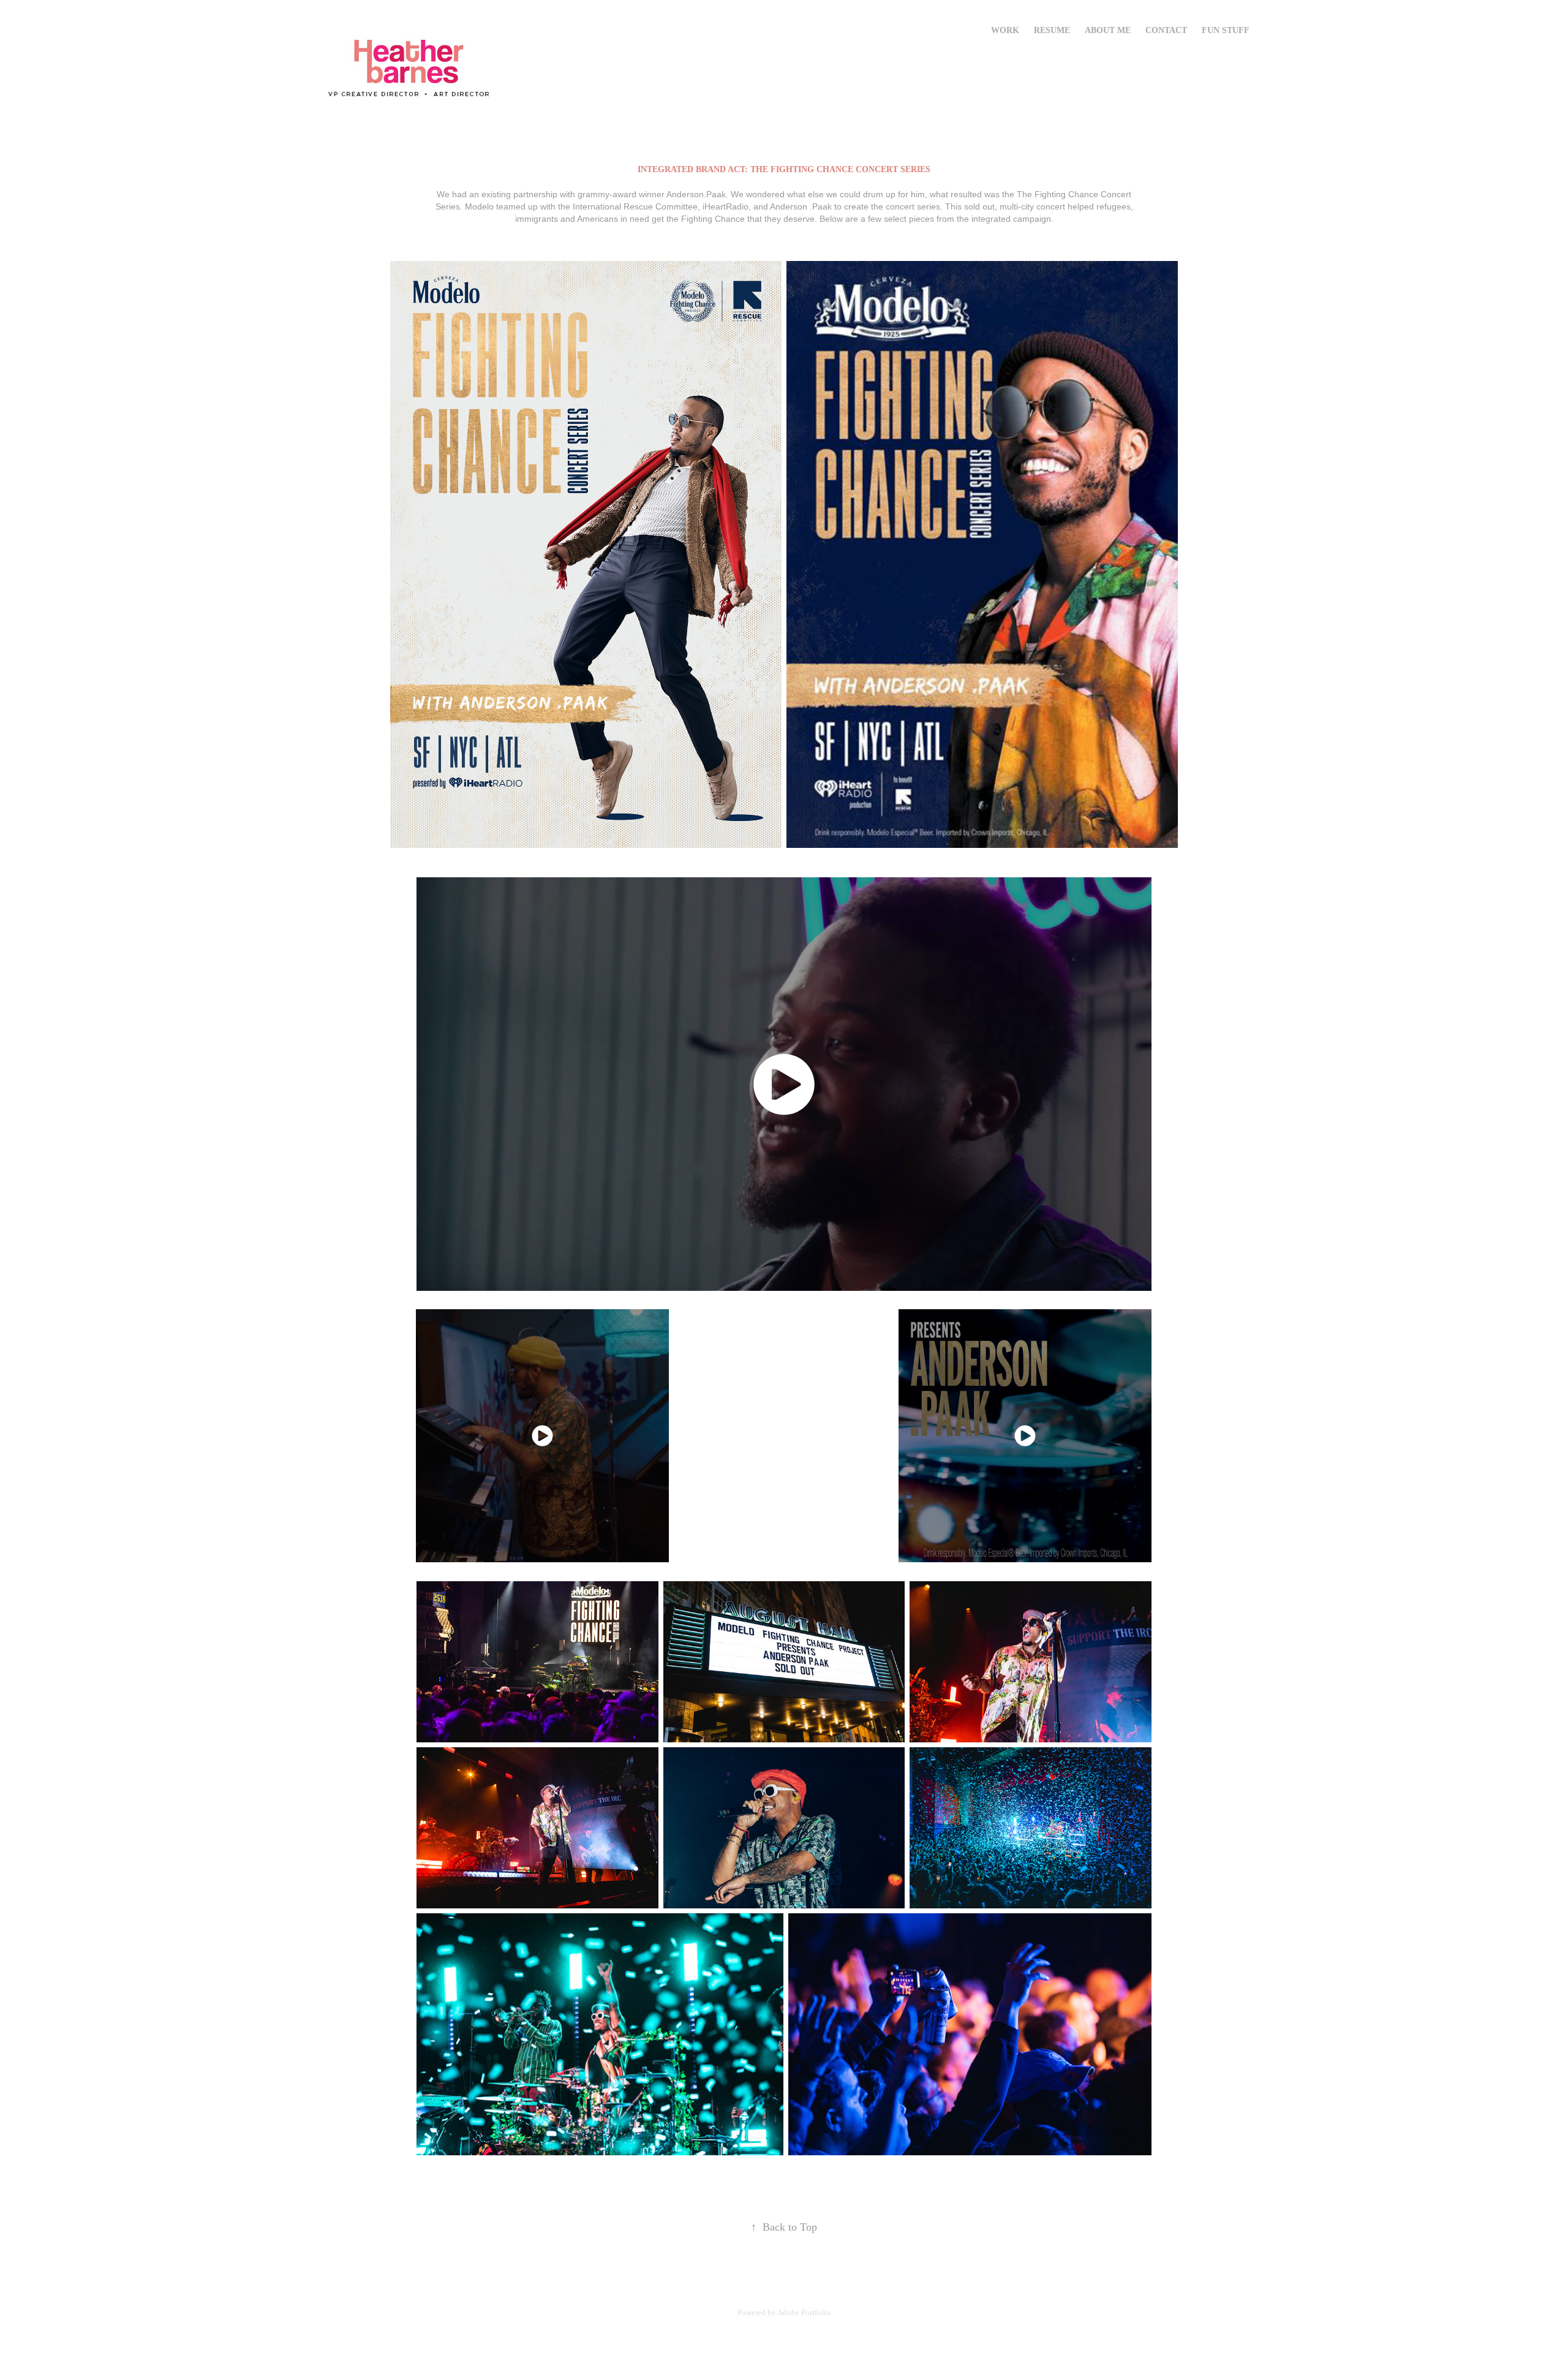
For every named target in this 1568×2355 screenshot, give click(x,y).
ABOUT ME (1108, 30)
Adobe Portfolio (804, 2312)
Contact (1166, 30)
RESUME (1052, 30)
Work (1005, 30)
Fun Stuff (1226, 30)
